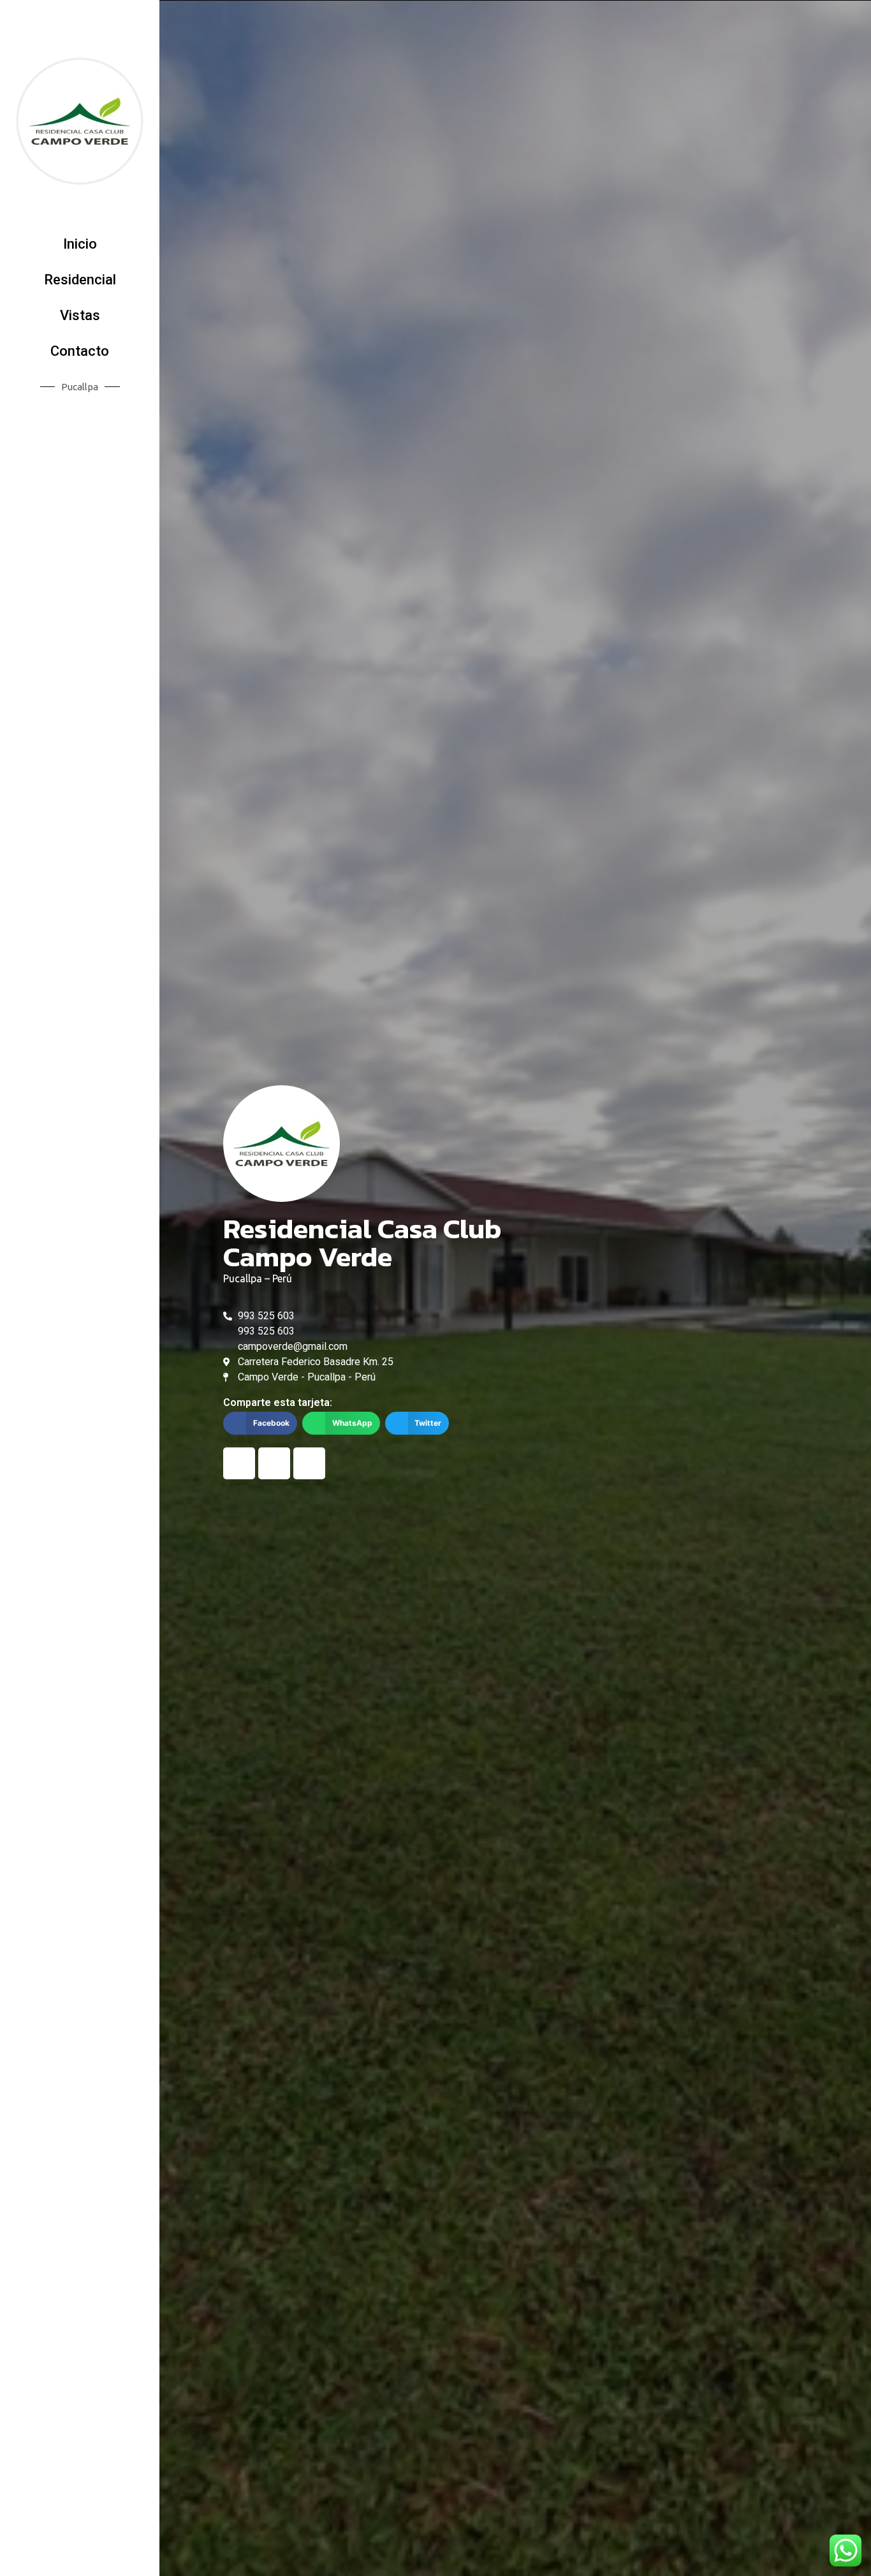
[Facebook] (239, 1463)
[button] (80, 244)
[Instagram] (274, 1463)
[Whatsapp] (309, 1463)
